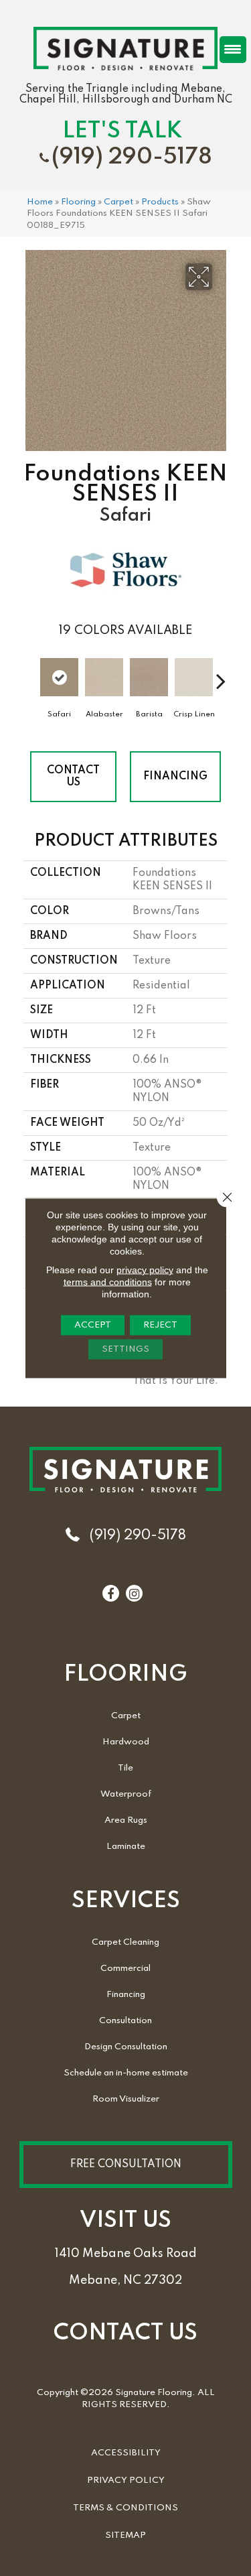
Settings (125, 1349)
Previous (30, 674)
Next (221, 674)
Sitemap (125, 2535)
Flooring (78, 202)
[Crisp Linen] (194, 678)
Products (160, 202)
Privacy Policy (126, 2481)
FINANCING (175, 777)
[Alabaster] (104, 678)
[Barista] (149, 678)
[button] (126, 2165)
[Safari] (59, 678)
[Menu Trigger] (233, 50)
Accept (93, 1325)
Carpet (118, 202)
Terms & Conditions (125, 2508)
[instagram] (134, 1594)
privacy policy (145, 1270)
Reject (160, 1325)
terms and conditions (108, 1282)
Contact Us (73, 777)
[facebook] (110, 1594)
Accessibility (126, 2453)
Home (40, 202)
